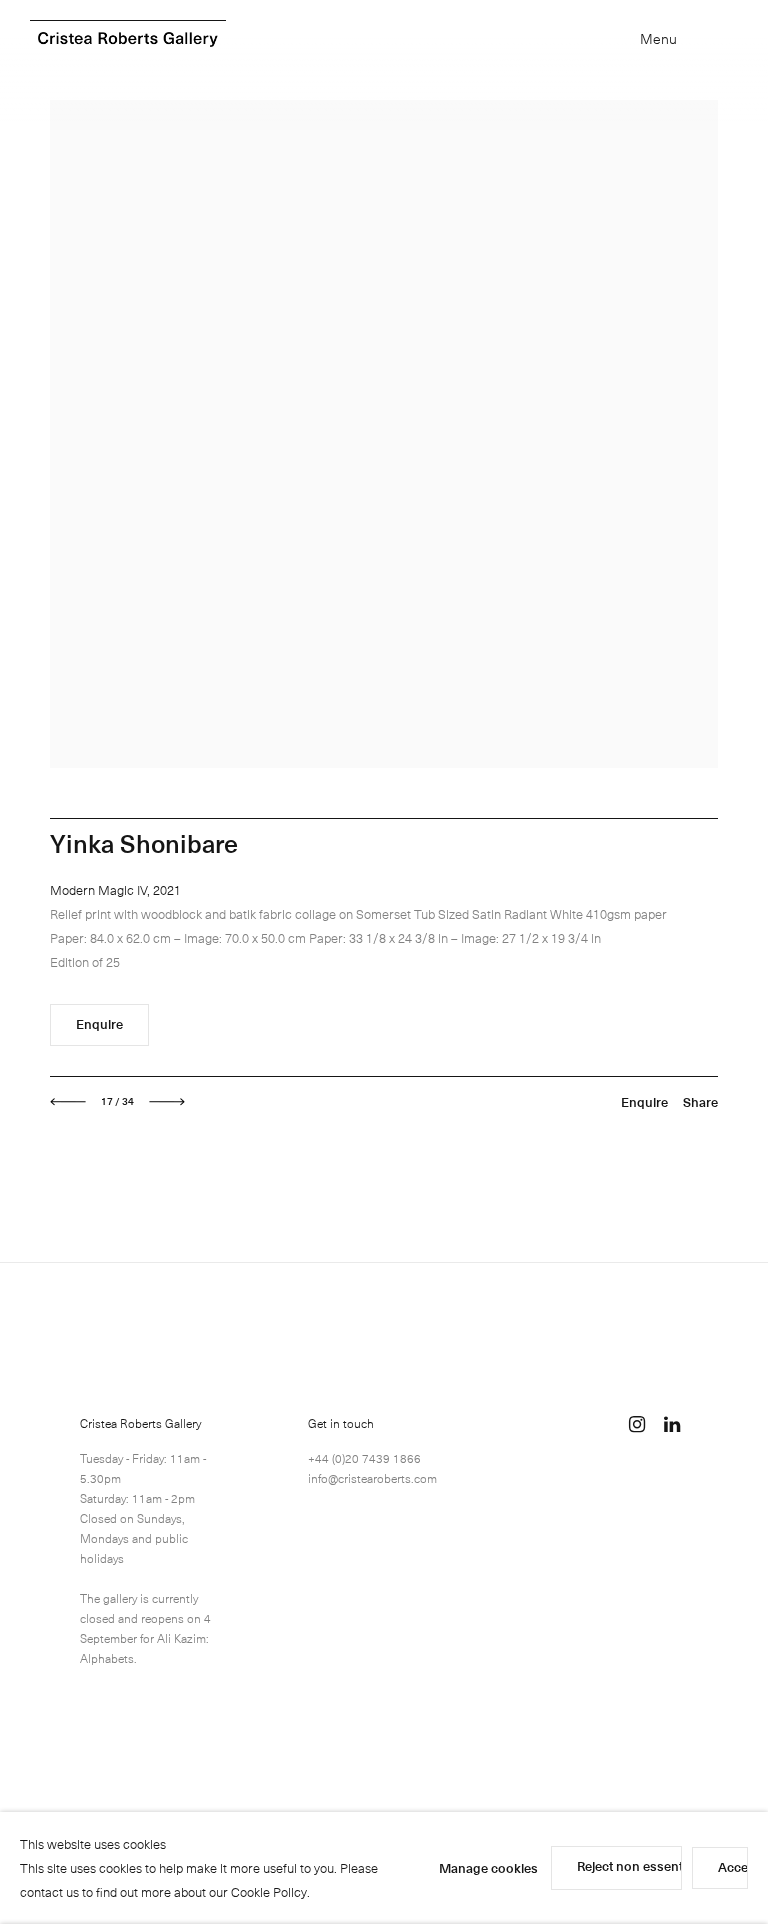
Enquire (99, 1023)
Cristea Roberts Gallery (128, 39)
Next (167, 1102)
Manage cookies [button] (488, 1867)
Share (700, 1101)
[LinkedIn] (672, 1424)
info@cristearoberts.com (372, 1478)
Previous (68, 1102)
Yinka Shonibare (144, 843)
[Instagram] (637, 1424)
